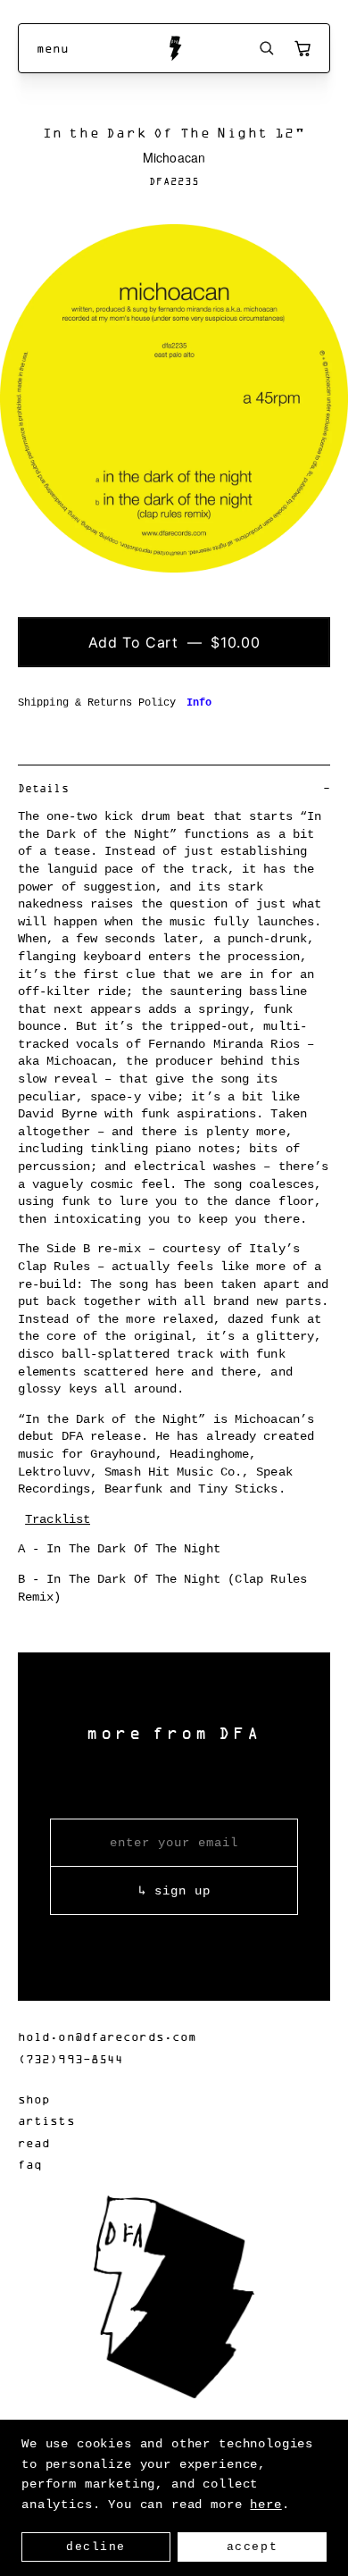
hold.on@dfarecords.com (107, 2036)
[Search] (267, 48)
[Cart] (302, 48)
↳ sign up (174, 1891)
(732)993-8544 (70, 2058)
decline (96, 2547)
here (265, 2505)
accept (252, 2547)
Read (34, 2142)
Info (199, 703)
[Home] (174, 48)
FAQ (30, 2164)
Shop (34, 2099)
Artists (46, 2120)
